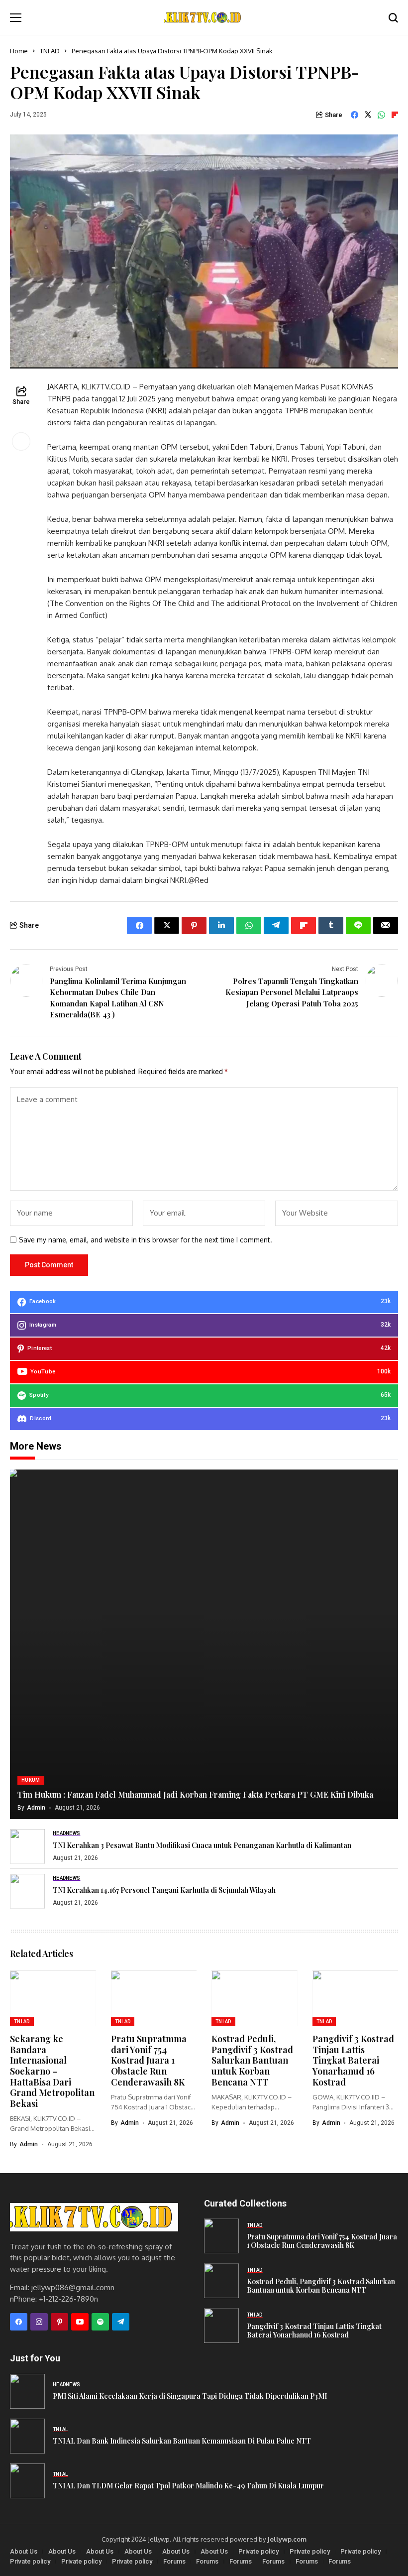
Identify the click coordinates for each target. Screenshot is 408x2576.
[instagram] (39, 2322)
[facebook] (19, 2322)
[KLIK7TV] (94, 2217)
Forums (174, 2561)
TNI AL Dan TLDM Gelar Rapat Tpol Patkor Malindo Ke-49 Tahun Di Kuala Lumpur (188, 2486)
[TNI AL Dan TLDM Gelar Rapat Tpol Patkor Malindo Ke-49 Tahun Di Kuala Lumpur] (27, 2481)
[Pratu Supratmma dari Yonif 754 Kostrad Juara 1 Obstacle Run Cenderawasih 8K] (221, 2236)
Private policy (258, 2551)
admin (36, 1808)
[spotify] (100, 2322)
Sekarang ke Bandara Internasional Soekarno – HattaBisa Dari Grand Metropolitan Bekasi (52, 2071)
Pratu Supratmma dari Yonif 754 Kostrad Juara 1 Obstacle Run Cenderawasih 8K (149, 2060)
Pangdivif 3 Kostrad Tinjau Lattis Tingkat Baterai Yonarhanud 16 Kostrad (353, 2060)
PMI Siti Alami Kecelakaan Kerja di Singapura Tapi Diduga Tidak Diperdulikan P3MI (190, 2396)
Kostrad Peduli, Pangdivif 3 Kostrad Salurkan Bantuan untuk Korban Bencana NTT (252, 2060)
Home (19, 51)
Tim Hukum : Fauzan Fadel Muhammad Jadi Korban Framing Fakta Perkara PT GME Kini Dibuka (195, 1794)
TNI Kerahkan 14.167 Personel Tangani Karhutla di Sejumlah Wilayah (164, 1890)
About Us (24, 2551)
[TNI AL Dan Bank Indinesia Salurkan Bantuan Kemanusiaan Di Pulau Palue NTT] (27, 2436)
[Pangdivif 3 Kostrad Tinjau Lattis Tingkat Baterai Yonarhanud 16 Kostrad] (221, 2326)
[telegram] (121, 2322)
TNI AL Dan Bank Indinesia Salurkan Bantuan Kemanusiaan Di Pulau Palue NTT (182, 2441)
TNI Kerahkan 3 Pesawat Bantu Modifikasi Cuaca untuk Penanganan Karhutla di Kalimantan (202, 1845)
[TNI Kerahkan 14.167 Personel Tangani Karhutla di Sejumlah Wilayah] (27, 1891)
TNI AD (50, 51)
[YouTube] (80, 2322)
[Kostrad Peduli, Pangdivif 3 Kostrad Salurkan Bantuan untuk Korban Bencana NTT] (221, 2281)
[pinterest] (59, 2322)
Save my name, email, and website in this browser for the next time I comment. (146, 1240)
